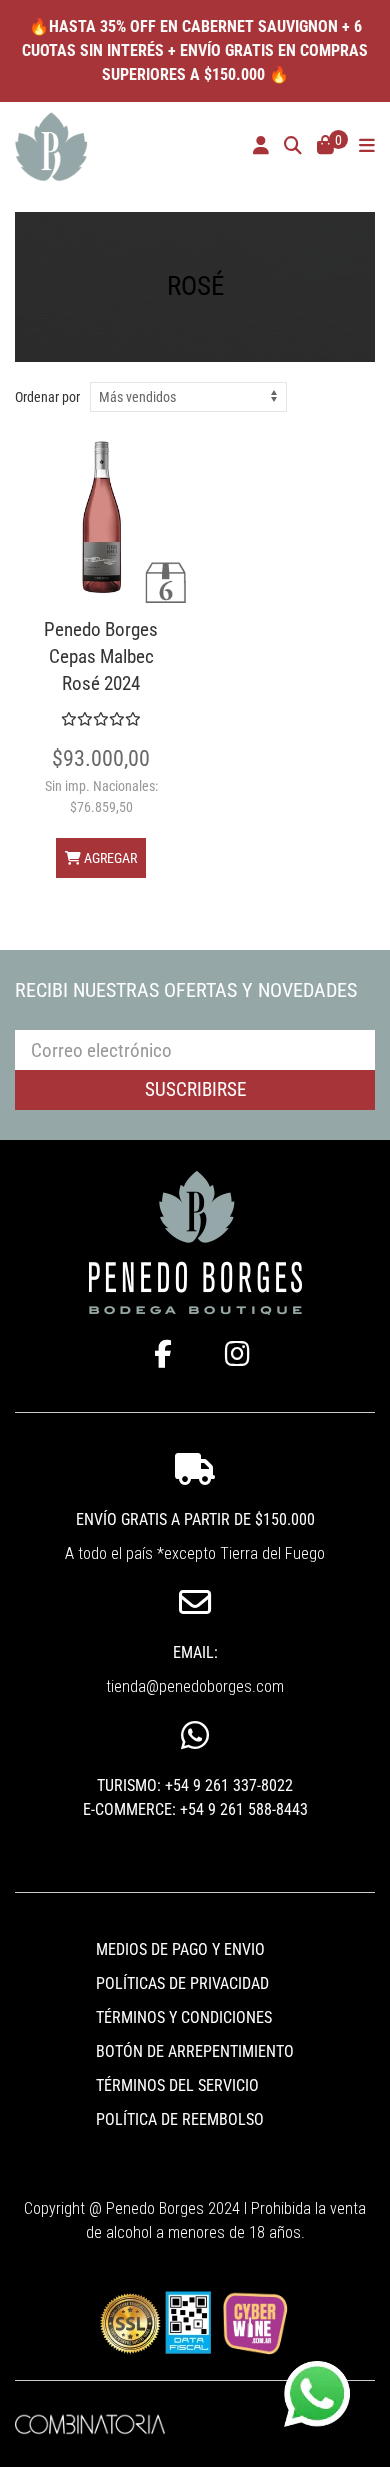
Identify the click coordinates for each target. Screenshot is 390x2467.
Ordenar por (47, 397)
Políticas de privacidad (182, 1983)
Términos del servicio (177, 2085)
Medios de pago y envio (180, 1949)
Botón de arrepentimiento (195, 2051)
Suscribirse (195, 1089)
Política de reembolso (180, 2119)
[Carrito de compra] (325, 147)
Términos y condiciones (184, 2017)
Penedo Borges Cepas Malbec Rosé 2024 (101, 656)
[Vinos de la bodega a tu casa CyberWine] (254, 2321)
